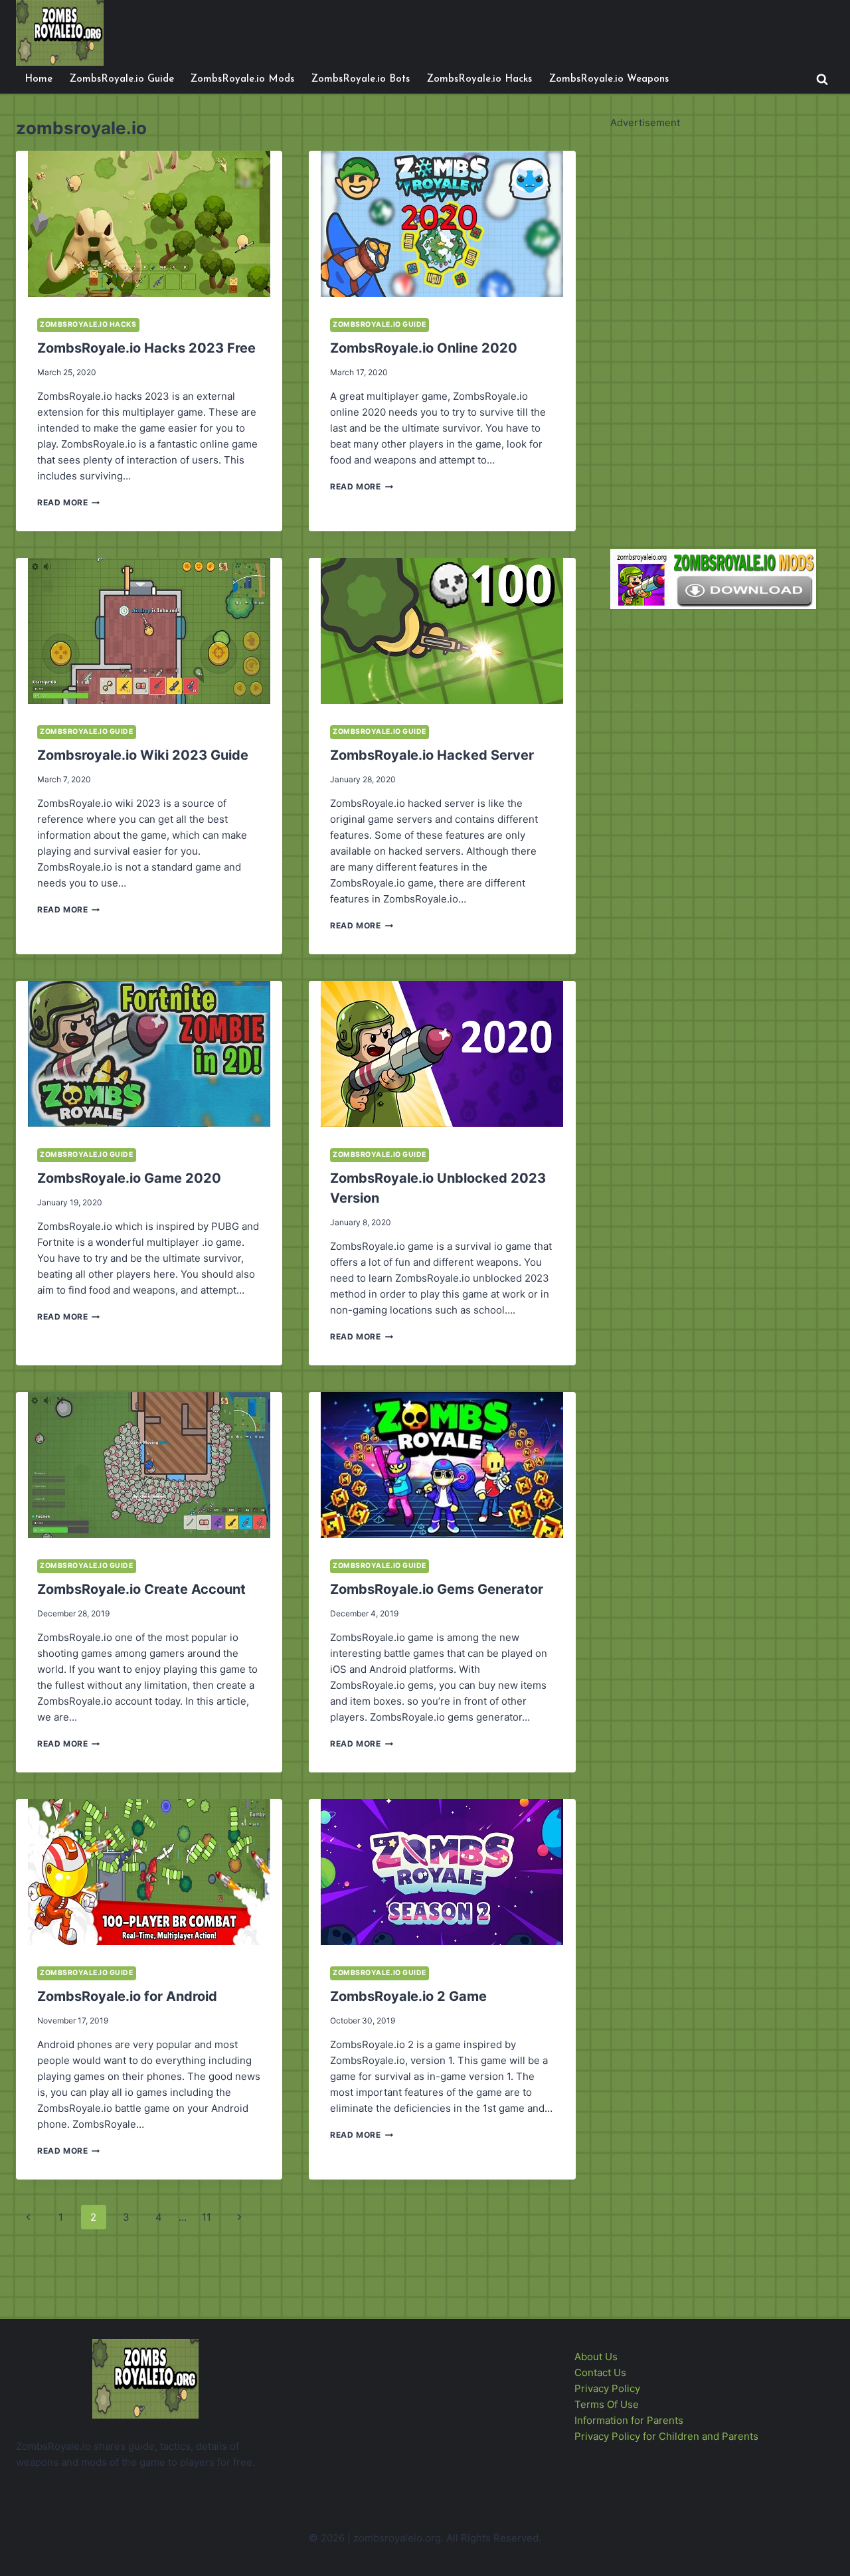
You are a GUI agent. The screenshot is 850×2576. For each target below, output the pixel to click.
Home (39, 79)
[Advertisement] (710, 330)
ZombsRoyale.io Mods (242, 79)
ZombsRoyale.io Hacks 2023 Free (146, 348)
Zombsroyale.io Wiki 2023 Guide (143, 755)
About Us (596, 2357)
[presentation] (149, 224)
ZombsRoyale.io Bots (361, 79)
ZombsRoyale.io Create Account (141, 1589)
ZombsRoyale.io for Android (127, 1996)
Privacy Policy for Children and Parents (666, 2436)
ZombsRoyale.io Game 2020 (129, 1178)
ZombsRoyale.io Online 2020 (424, 348)
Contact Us (600, 2372)
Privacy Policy (607, 2388)
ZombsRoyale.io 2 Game (408, 1996)
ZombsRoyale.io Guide (122, 79)
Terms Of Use (607, 2404)
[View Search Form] (822, 80)
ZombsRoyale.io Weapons (609, 79)
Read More (68, 502)
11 (207, 2217)
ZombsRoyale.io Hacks (479, 79)
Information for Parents (629, 2420)
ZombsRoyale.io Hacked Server (432, 755)
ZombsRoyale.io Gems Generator (437, 1589)
